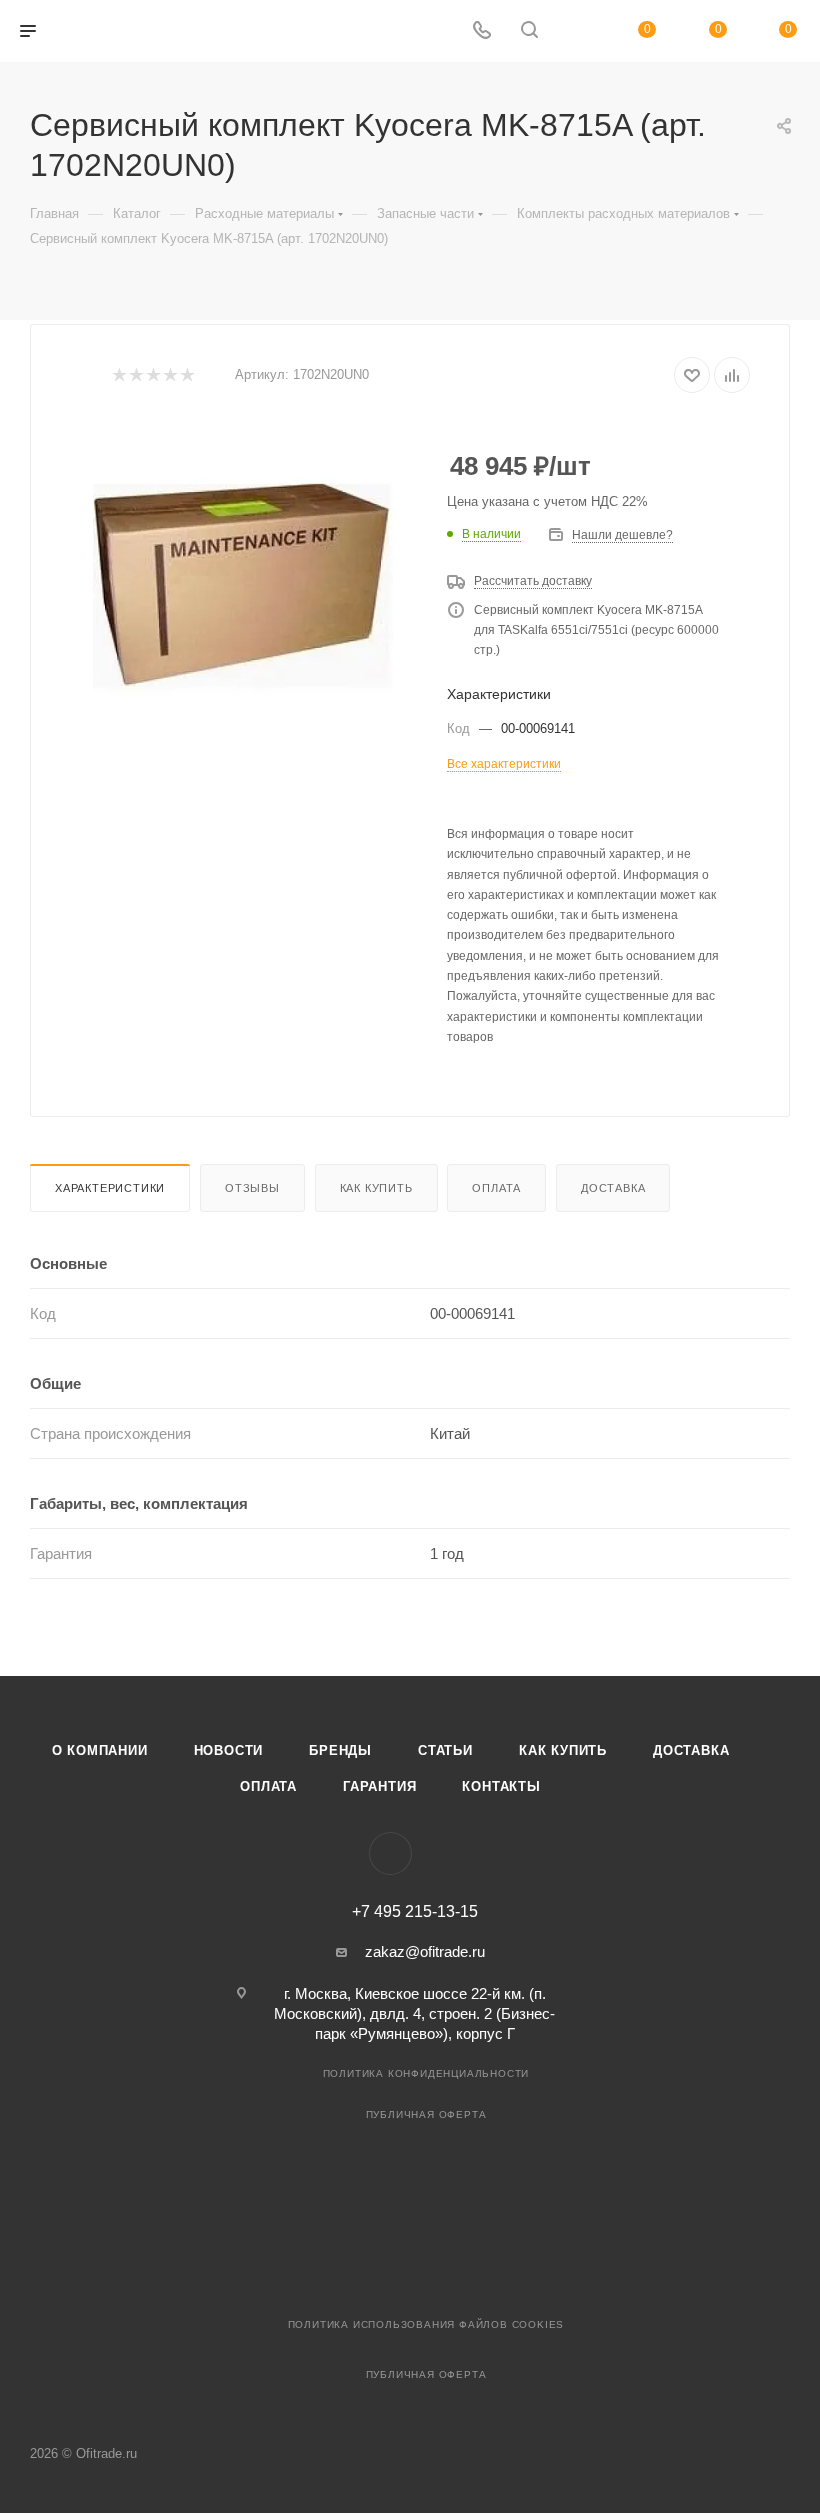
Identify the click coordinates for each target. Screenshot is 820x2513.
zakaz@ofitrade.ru (425, 1951)
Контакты (501, 1786)
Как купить (376, 1188)
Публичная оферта (426, 2114)
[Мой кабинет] (577, 31)
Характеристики (110, 1188)
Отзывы (252, 1188)
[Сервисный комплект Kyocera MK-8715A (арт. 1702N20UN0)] (243, 588)
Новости (229, 1750)
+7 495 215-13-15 (415, 1912)
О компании (100, 1750)
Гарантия (379, 1786)
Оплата (496, 1188)
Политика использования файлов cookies (426, 2324)
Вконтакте (390, 1853)
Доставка (613, 1188)
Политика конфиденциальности (426, 2073)
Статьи (445, 1750)
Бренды (340, 1750)
